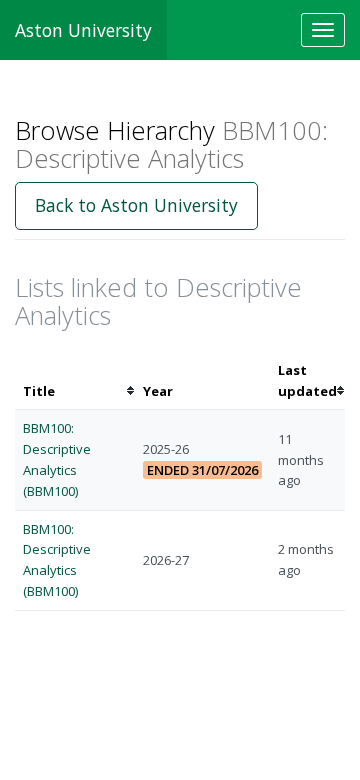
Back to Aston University (136, 205)
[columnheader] (75, 381)
